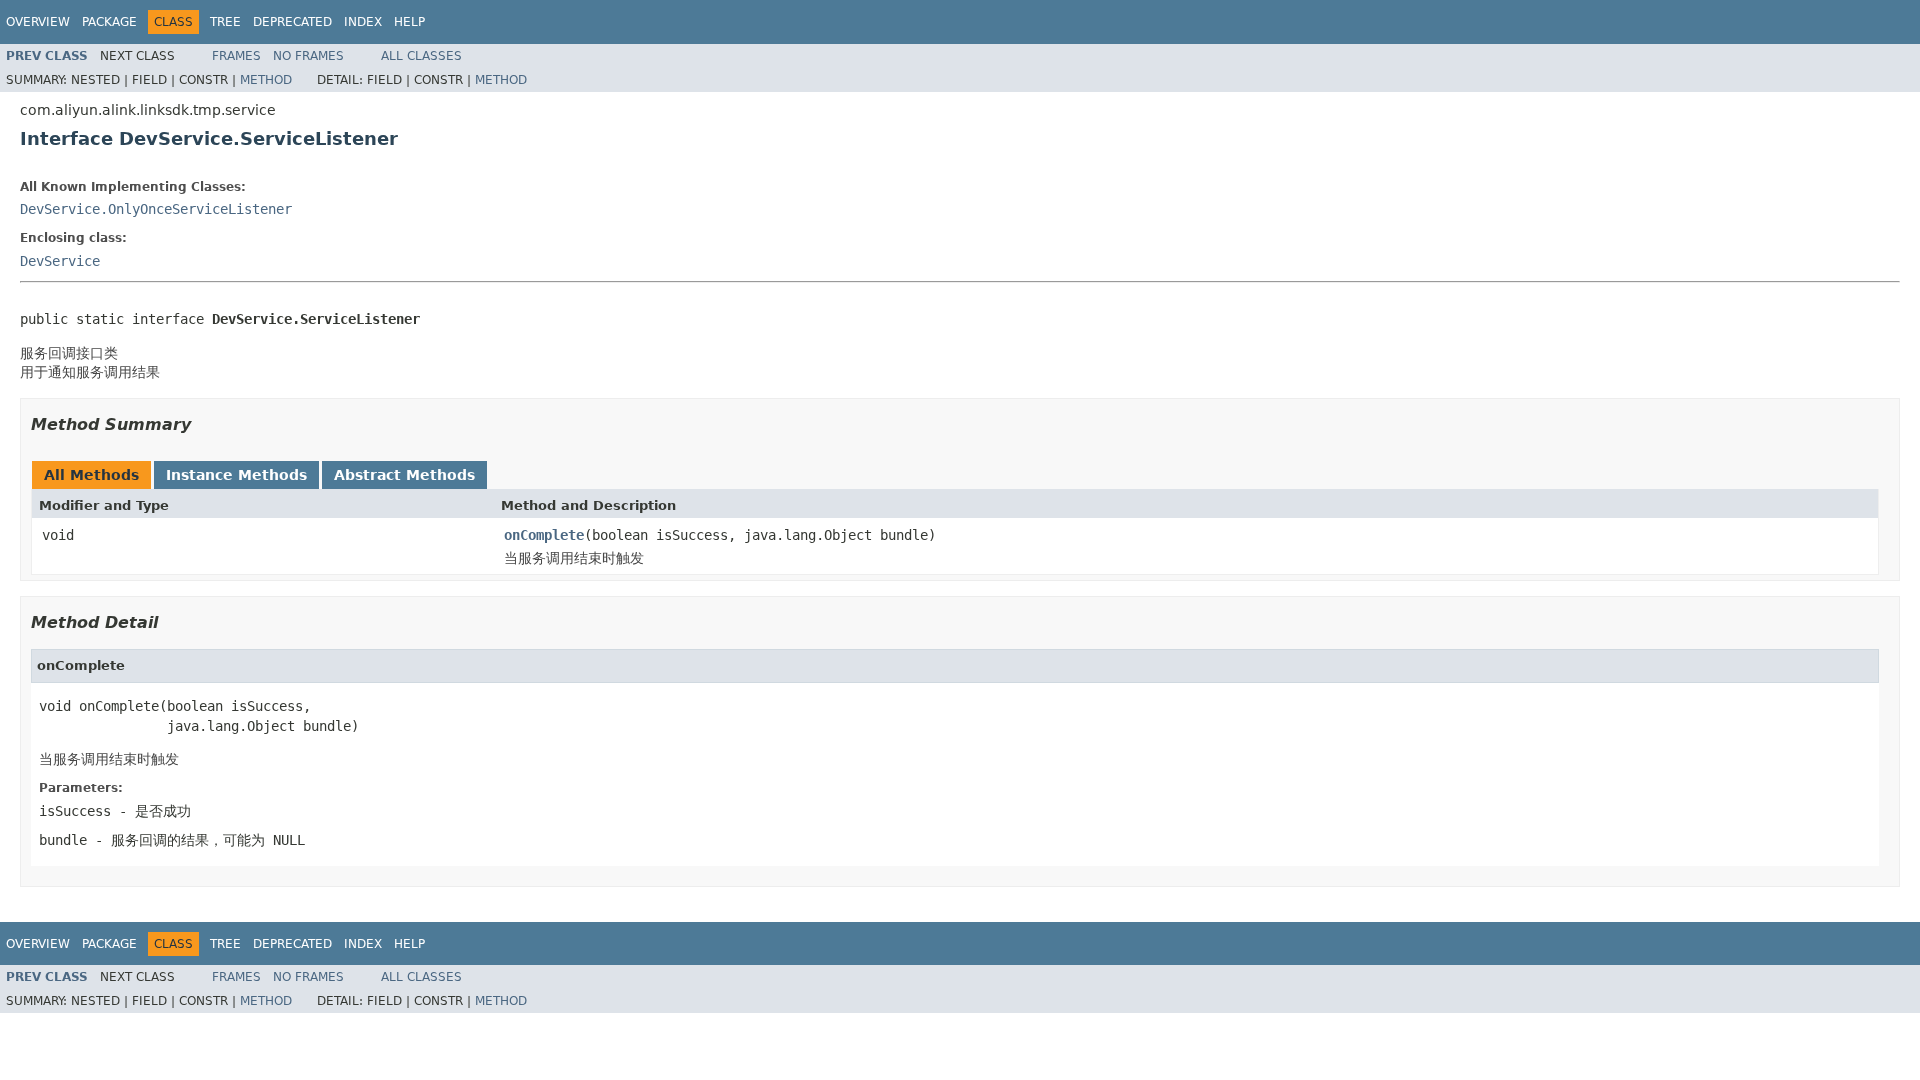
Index (363, 22)
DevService (60, 261)
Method (266, 80)
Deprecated (292, 22)
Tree (225, 22)
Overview (38, 22)
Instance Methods (236, 475)
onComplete (544, 535)
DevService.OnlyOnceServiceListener (156, 209)
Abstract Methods (404, 475)
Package (109, 22)
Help (409, 22)
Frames (236, 56)
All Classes (421, 56)
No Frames (308, 56)
